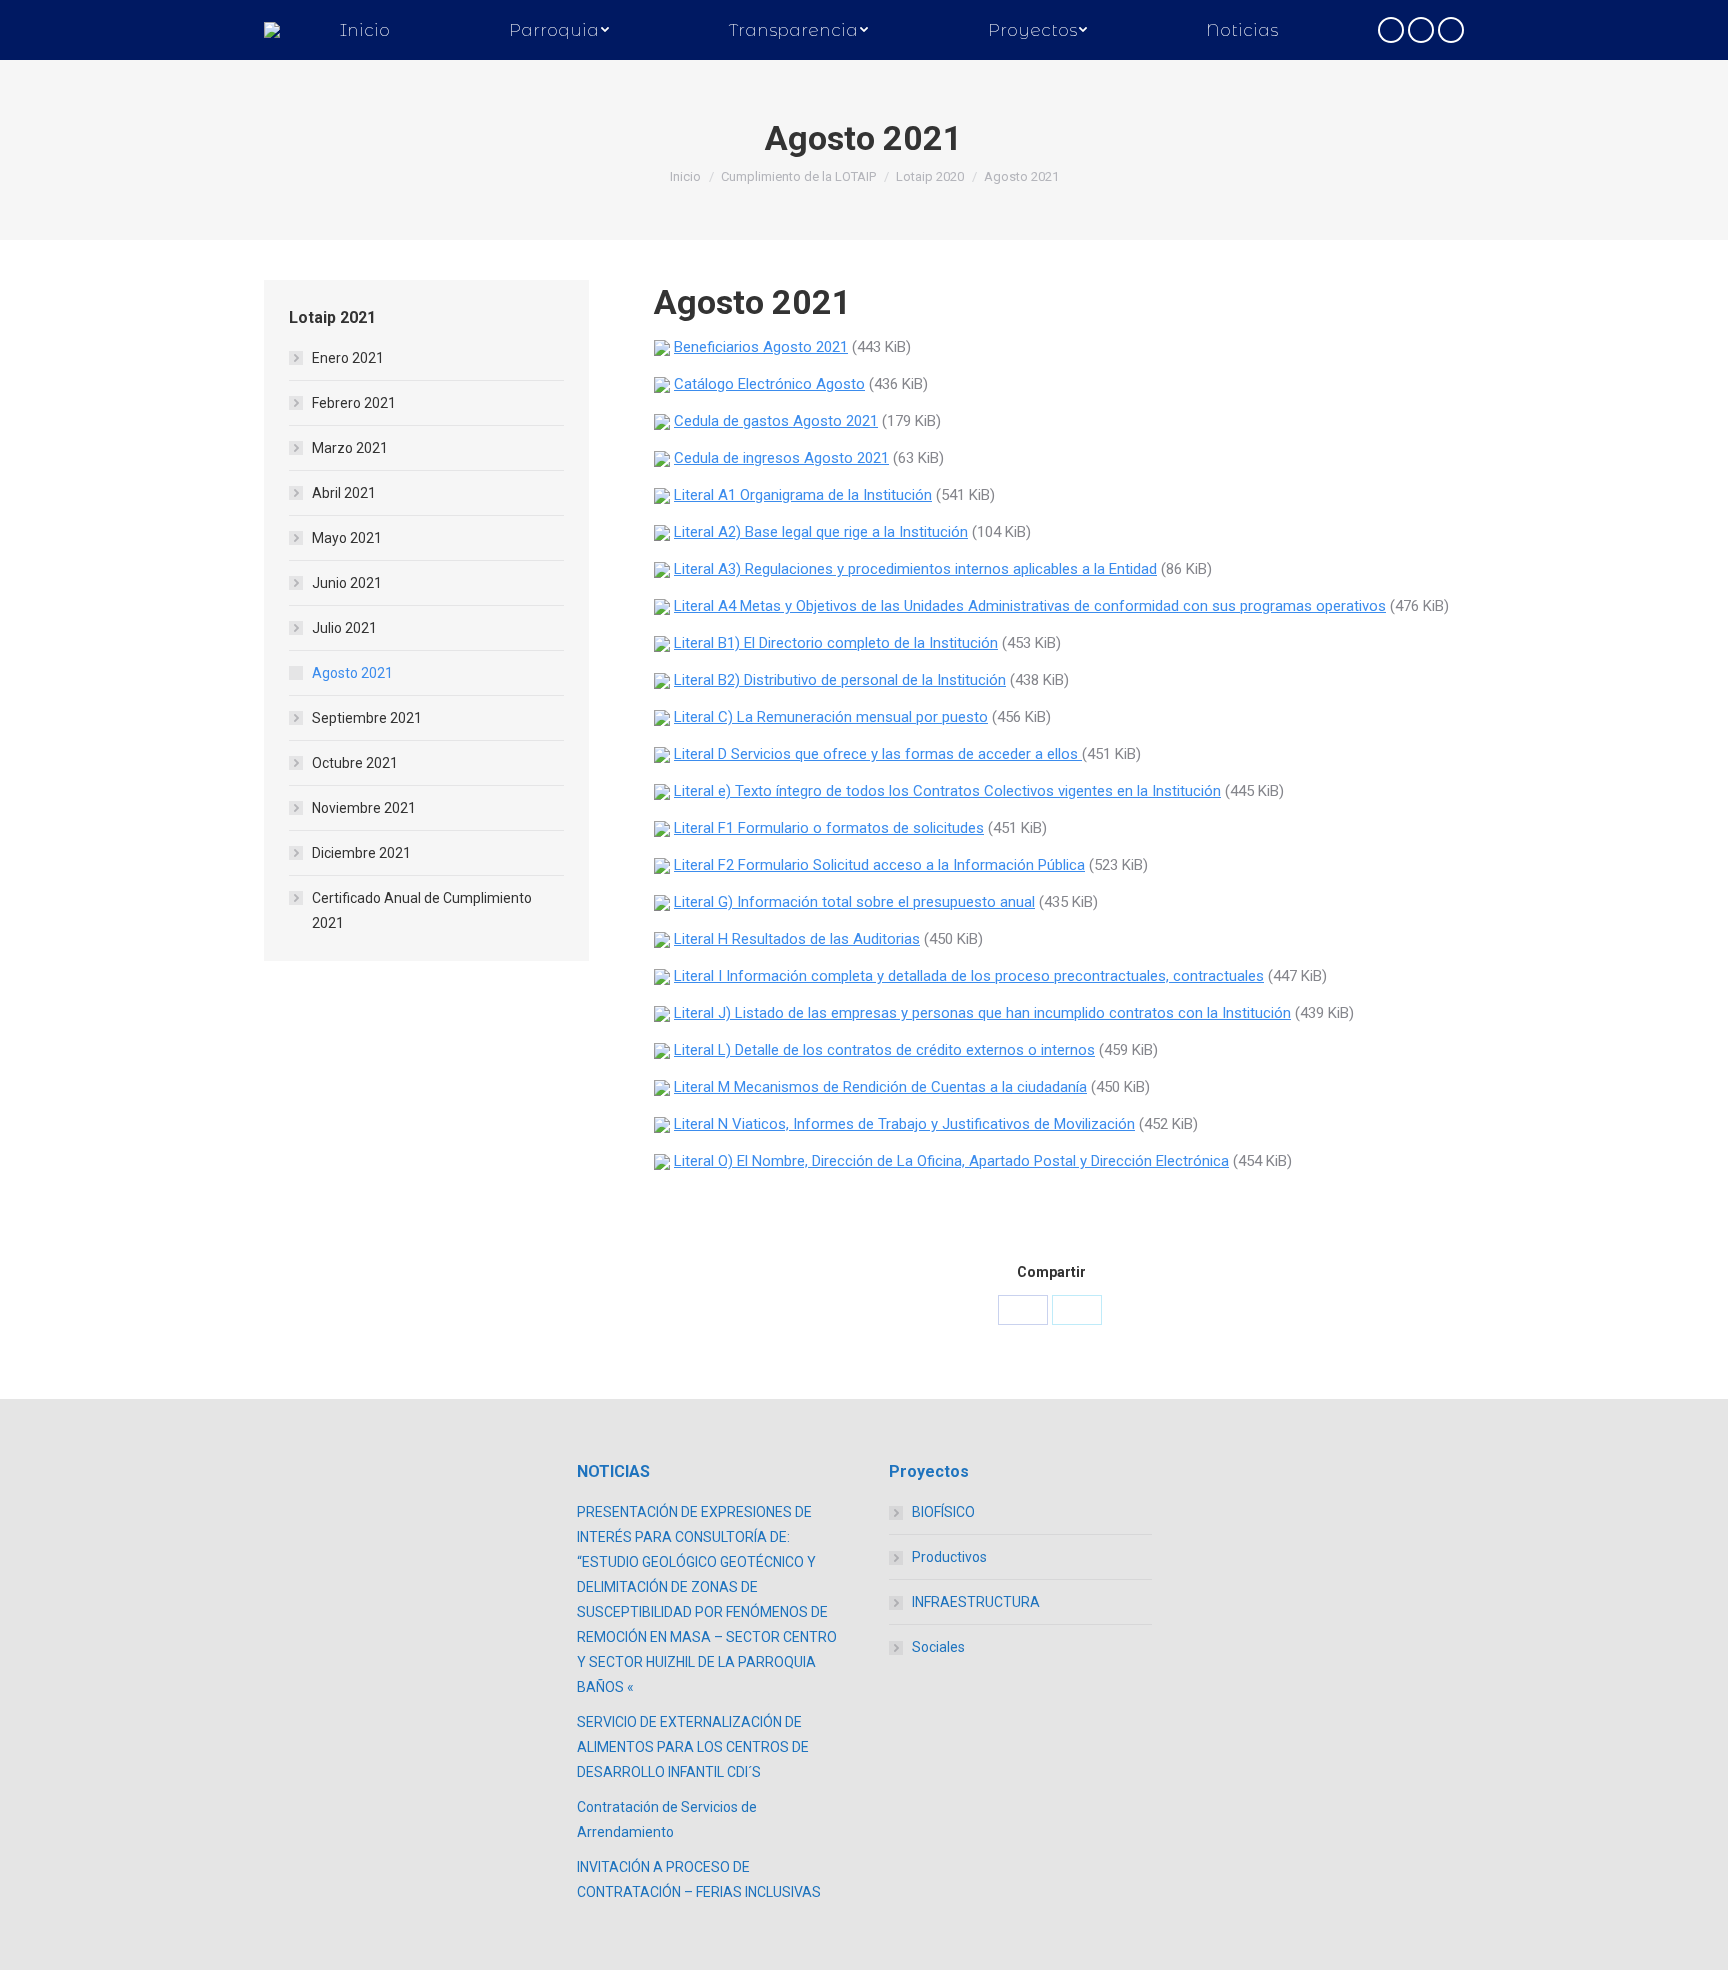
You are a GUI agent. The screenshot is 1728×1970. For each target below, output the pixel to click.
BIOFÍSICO (943, 1512)
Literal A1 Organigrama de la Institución (803, 495)
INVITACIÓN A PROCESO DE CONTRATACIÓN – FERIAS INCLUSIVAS (699, 1879)
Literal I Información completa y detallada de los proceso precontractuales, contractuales (969, 976)
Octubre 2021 (355, 763)
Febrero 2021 (354, 403)
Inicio (685, 176)
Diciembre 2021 (361, 853)
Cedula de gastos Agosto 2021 (776, 421)
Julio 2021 (344, 628)
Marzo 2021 (350, 448)
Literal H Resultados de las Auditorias (797, 939)
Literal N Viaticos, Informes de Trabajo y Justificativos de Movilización (904, 1124)
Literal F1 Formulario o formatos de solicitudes (829, 828)
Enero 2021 (348, 358)
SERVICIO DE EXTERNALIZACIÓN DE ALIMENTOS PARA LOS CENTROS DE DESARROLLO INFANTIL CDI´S (693, 1747)
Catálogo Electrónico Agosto (769, 384)
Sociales (938, 1647)
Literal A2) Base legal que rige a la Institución (821, 532)
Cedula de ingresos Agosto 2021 (781, 458)
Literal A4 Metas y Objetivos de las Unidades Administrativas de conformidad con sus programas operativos (1030, 606)
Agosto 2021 (352, 673)
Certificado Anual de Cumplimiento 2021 (422, 910)
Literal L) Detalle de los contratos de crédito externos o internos (884, 1050)
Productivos (949, 1557)
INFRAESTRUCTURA (976, 1602)
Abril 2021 (344, 493)
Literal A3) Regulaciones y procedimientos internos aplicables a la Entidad (915, 569)
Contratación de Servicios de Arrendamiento (667, 1819)
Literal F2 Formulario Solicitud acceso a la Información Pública (879, 865)
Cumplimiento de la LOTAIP (798, 176)
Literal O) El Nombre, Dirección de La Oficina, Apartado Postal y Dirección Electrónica (951, 1161)
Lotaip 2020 (930, 176)
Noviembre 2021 (364, 808)
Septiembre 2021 (367, 718)
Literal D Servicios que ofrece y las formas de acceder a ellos (878, 754)
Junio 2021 (347, 583)
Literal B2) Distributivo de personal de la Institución (840, 680)
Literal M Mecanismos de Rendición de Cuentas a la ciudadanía (880, 1087)
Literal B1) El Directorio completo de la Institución (836, 643)
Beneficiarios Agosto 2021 (761, 347)
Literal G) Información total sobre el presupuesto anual (854, 902)
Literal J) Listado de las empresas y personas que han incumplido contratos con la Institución (982, 1013)
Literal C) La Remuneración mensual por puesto (831, 717)
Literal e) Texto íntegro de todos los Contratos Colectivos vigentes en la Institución (947, 791)
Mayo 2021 (347, 538)
